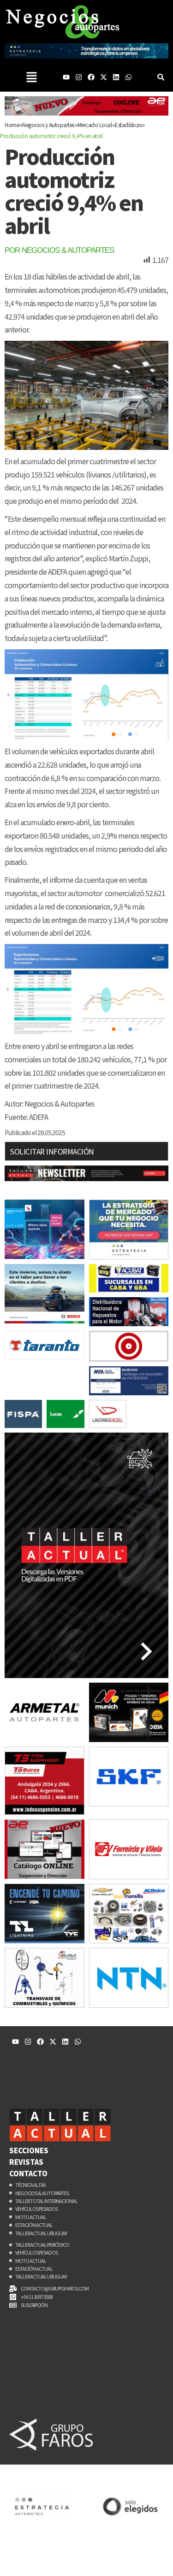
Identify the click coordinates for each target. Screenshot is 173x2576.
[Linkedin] (116, 77)
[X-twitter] (104, 77)
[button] (31, 77)
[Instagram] (79, 77)
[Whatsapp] (128, 77)
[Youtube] (66, 77)
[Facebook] (91, 77)
